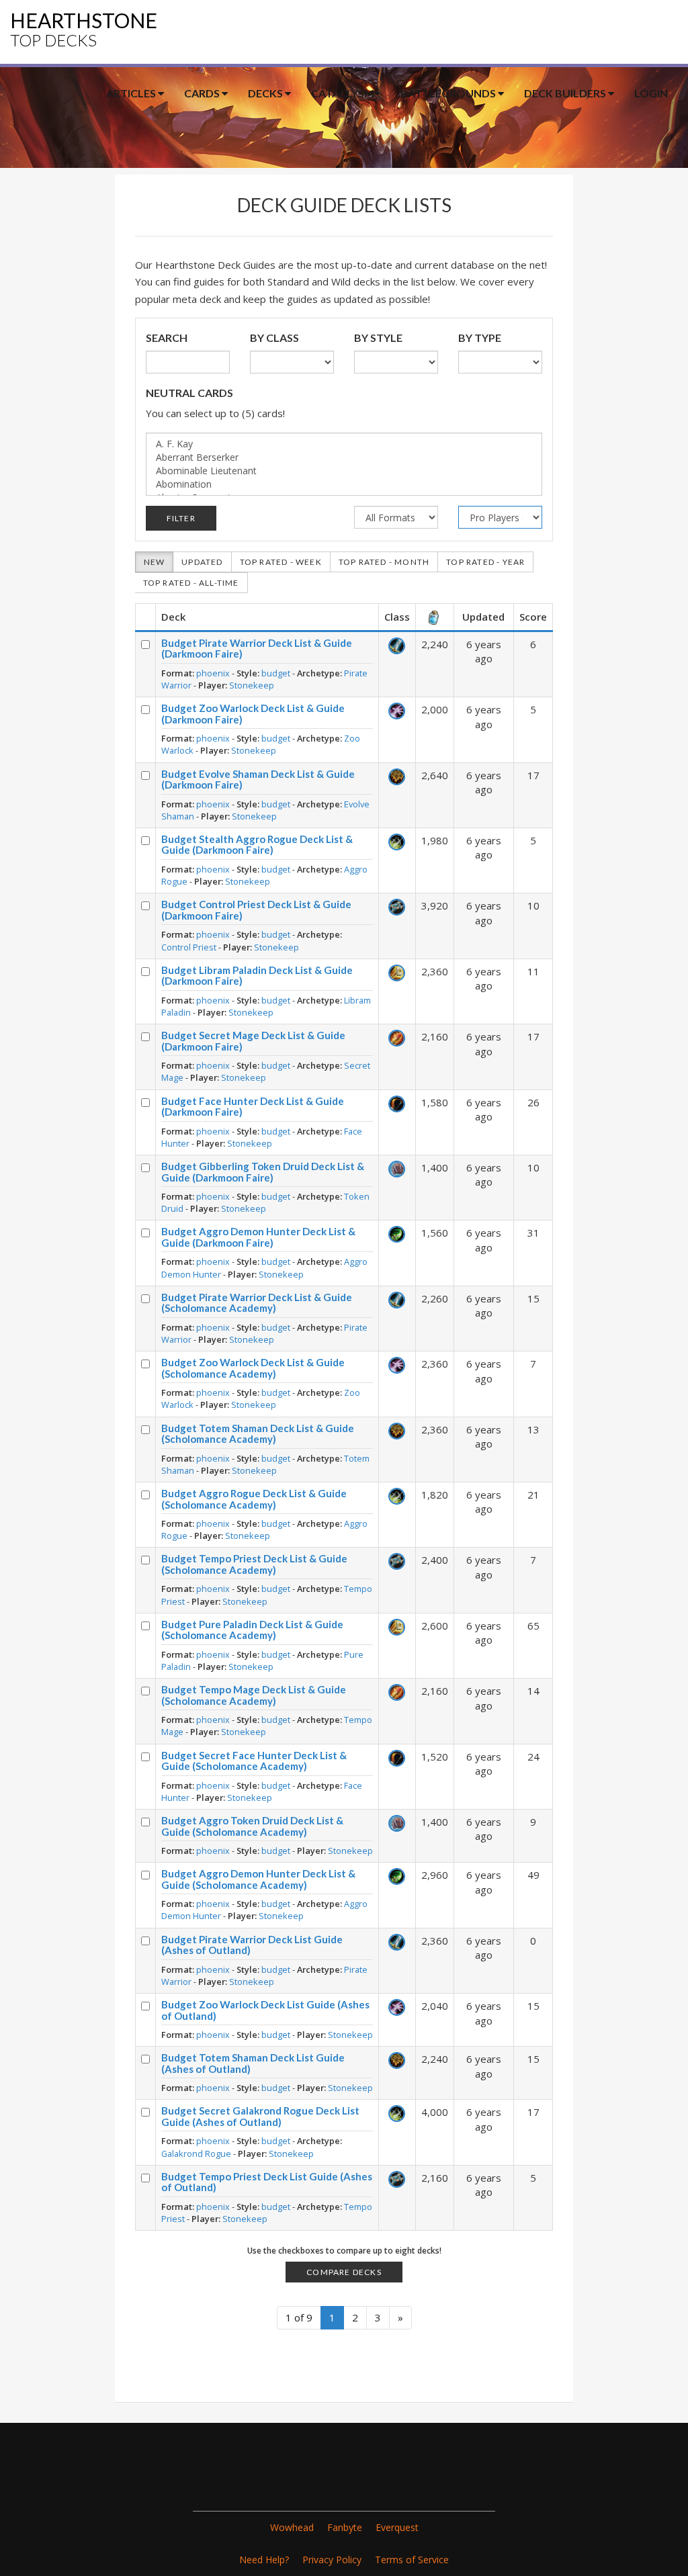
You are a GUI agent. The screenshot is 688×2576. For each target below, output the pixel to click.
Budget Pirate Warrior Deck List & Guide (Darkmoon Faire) (257, 649)
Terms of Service (412, 2560)
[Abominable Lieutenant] (344, 471)
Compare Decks (344, 2272)
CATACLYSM (343, 93)
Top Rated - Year (485, 562)
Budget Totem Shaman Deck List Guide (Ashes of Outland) (253, 2063)
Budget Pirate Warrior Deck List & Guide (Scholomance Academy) (257, 1303)
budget (276, 673)
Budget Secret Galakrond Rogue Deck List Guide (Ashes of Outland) (260, 2116)
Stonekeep (252, 685)
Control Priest (189, 947)
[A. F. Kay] (344, 444)
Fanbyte (345, 2527)
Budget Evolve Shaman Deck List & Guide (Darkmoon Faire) (258, 780)
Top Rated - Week (281, 562)
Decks (266, 93)
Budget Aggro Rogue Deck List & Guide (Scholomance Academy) (254, 1499)
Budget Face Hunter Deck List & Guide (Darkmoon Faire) (253, 1107)
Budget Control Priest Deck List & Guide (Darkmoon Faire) (256, 910)
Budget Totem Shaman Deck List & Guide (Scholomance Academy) (258, 1434)
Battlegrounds (449, 93)
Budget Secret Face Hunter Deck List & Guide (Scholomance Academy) (254, 1761)
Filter (181, 518)
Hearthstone (84, 29)
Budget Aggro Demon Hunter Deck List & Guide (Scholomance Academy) (258, 1879)
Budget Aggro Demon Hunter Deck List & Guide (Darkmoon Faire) (258, 1237)
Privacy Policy (332, 2560)
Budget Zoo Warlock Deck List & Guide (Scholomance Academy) (253, 1368)
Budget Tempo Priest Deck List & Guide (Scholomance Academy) (254, 1564)
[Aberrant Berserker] (344, 457)
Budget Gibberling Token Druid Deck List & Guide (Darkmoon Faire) (263, 1172)
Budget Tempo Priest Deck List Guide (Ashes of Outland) (267, 2182)
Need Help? (264, 2560)
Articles (132, 93)
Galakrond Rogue (196, 2153)
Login (651, 93)
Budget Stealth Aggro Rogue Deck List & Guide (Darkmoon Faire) (257, 845)
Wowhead (292, 2527)
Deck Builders (566, 93)
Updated (202, 562)
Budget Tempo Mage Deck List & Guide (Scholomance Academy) (254, 1695)
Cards (203, 93)
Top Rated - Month (384, 562)
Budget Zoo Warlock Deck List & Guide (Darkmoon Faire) (253, 714)
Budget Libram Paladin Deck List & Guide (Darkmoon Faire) (257, 976)
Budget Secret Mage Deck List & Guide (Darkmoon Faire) (253, 1041)
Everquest (397, 2527)
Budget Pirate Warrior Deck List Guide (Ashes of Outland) (252, 1945)
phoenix (213, 673)
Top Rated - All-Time (191, 583)
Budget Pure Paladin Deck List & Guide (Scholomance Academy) (252, 1630)
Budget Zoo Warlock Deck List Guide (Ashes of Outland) (265, 2010)
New (155, 562)
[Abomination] (344, 484)
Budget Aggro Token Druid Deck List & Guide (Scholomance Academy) (252, 1826)
